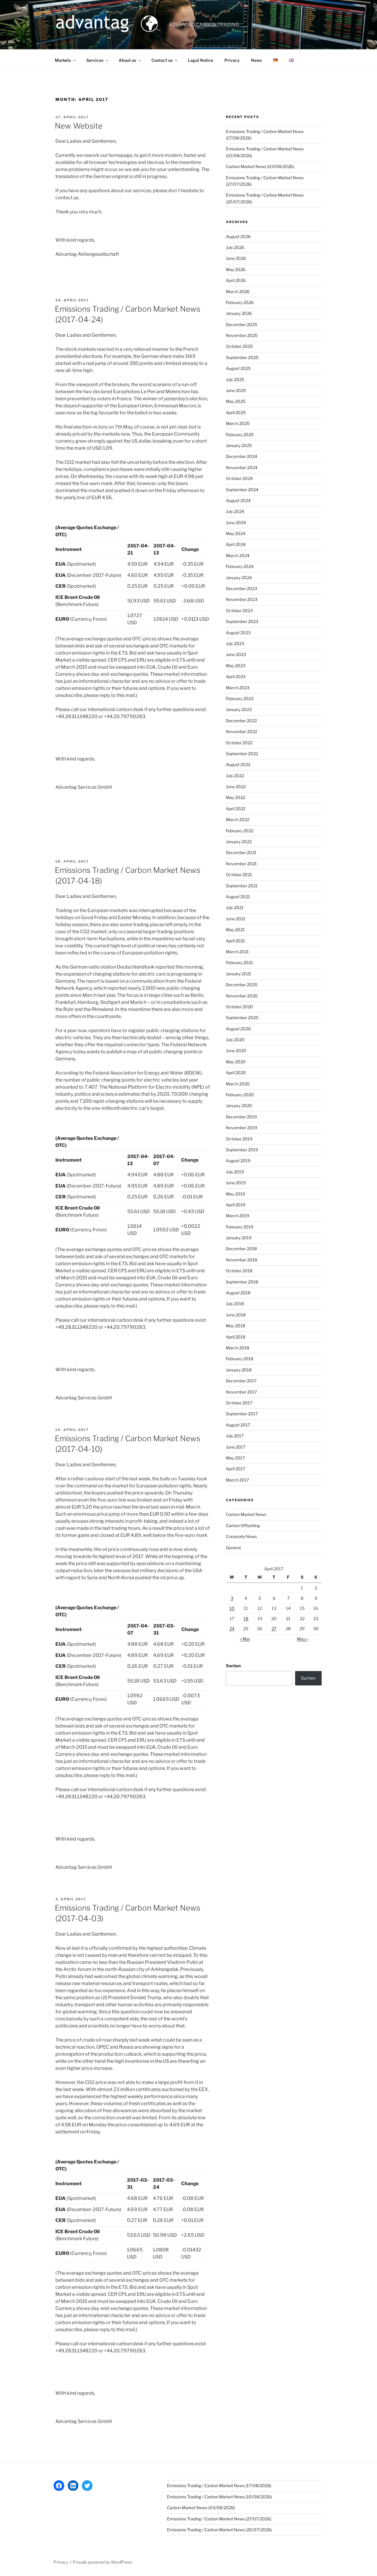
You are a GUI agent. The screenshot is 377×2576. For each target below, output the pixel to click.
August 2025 (238, 368)
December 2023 (242, 588)
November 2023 (242, 599)
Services (95, 60)
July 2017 (235, 1436)
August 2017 (238, 1425)
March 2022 (238, 819)
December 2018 (241, 1249)
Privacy (232, 60)
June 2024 (236, 523)
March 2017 (237, 1480)
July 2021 (235, 907)
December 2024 (242, 456)
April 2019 (236, 1205)
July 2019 (235, 1172)
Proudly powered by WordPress (102, 2562)
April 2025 (236, 412)
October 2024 (239, 478)
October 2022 (239, 743)
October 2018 (239, 1271)
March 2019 (238, 1216)
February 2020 (240, 1095)
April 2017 (235, 1469)
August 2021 (238, 897)
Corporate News (241, 1536)
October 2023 (239, 611)
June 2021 (236, 919)
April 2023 (236, 676)
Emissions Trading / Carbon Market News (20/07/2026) (219, 2530)
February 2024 (240, 566)
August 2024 (238, 500)
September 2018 (242, 1282)
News (256, 60)
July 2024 (235, 511)
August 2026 (238, 236)
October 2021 (239, 875)
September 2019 (242, 1150)
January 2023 (239, 709)
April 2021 (235, 941)
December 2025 (242, 324)
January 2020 (239, 1106)
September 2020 (242, 1018)
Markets (63, 60)
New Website (79, 126)
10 (232, 1608)
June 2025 (236, 390)
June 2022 (236, 787)
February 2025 (240, 435)
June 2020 (236, 1051)
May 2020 (236, 1062)
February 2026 (240, 302)
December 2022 (241, 721)
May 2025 (236, 401)
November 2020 (242, 996)
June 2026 (236, 258)
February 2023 (240, 699)
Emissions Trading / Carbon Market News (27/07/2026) (219, 2519)
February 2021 (239, 963)
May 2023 (236, 666)
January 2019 (239, 1238)
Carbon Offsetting (243, 1525)
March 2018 (238, 1348)
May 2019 (235, 1194)
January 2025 (239, 445)
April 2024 (236, 544)
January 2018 (239, 1370)
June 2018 (236, 1315)
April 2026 (236, 280)
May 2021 (235, 930)
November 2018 (242, 1260)
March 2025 (238, 423)
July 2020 (235, 1040)
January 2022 (239, 842)
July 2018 (235, 1304)
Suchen (233, 1666)
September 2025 (242, 357)
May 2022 (235, 797)
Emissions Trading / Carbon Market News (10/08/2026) (219, 2497)
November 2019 (242, 1128)
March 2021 (237, 952)
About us (127, 60)
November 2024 (242, 467)
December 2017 (241, 1381)
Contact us (162, 60)
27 (274, 1629)
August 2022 (238, 764)
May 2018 (235, 1326)
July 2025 (235, 379)
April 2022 (236, 809)
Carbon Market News (246, 1514)
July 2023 (235, 643)
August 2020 (238, 1029)
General (233, 1548)
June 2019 (236, 1183)
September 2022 (242, 754)
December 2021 (241, 852)
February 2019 (240, 1227)
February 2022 (240, 831)
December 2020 (242, 985)
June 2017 (236, 1447)
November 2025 (242, 335)
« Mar (245, 1639)
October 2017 (239, 1403)
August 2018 (238, 1293)
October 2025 (239, 346)
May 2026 (236, 269)
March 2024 (238, 555)
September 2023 (242, 621)
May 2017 (235, 1458)
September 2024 (242, 490)
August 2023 (238, 633)
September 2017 (242, 1414)
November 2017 (241, 1392)
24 (232, 1629)
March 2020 (238, 1084)
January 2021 (239, 974)
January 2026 (239, 313)
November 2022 (242, 731)
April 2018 (236, 1337)
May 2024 (236, 533)
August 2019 (238, 1161)
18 (246, 1618)
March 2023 (238, 688)
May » (302, 1639)
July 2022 (235, 776)
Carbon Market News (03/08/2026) (260, 166)
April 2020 (236, 1073)
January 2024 (239, 578)
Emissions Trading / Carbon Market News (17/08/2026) (219, 2486)
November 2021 (241, 864)
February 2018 (240, 1359)
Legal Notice (201, 60)
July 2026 (235, 247)
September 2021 (242, 886)
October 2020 (239, 1007)
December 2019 (241, 1117)
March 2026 (238, 292)
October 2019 (239, 1139)
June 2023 (236, 654)
